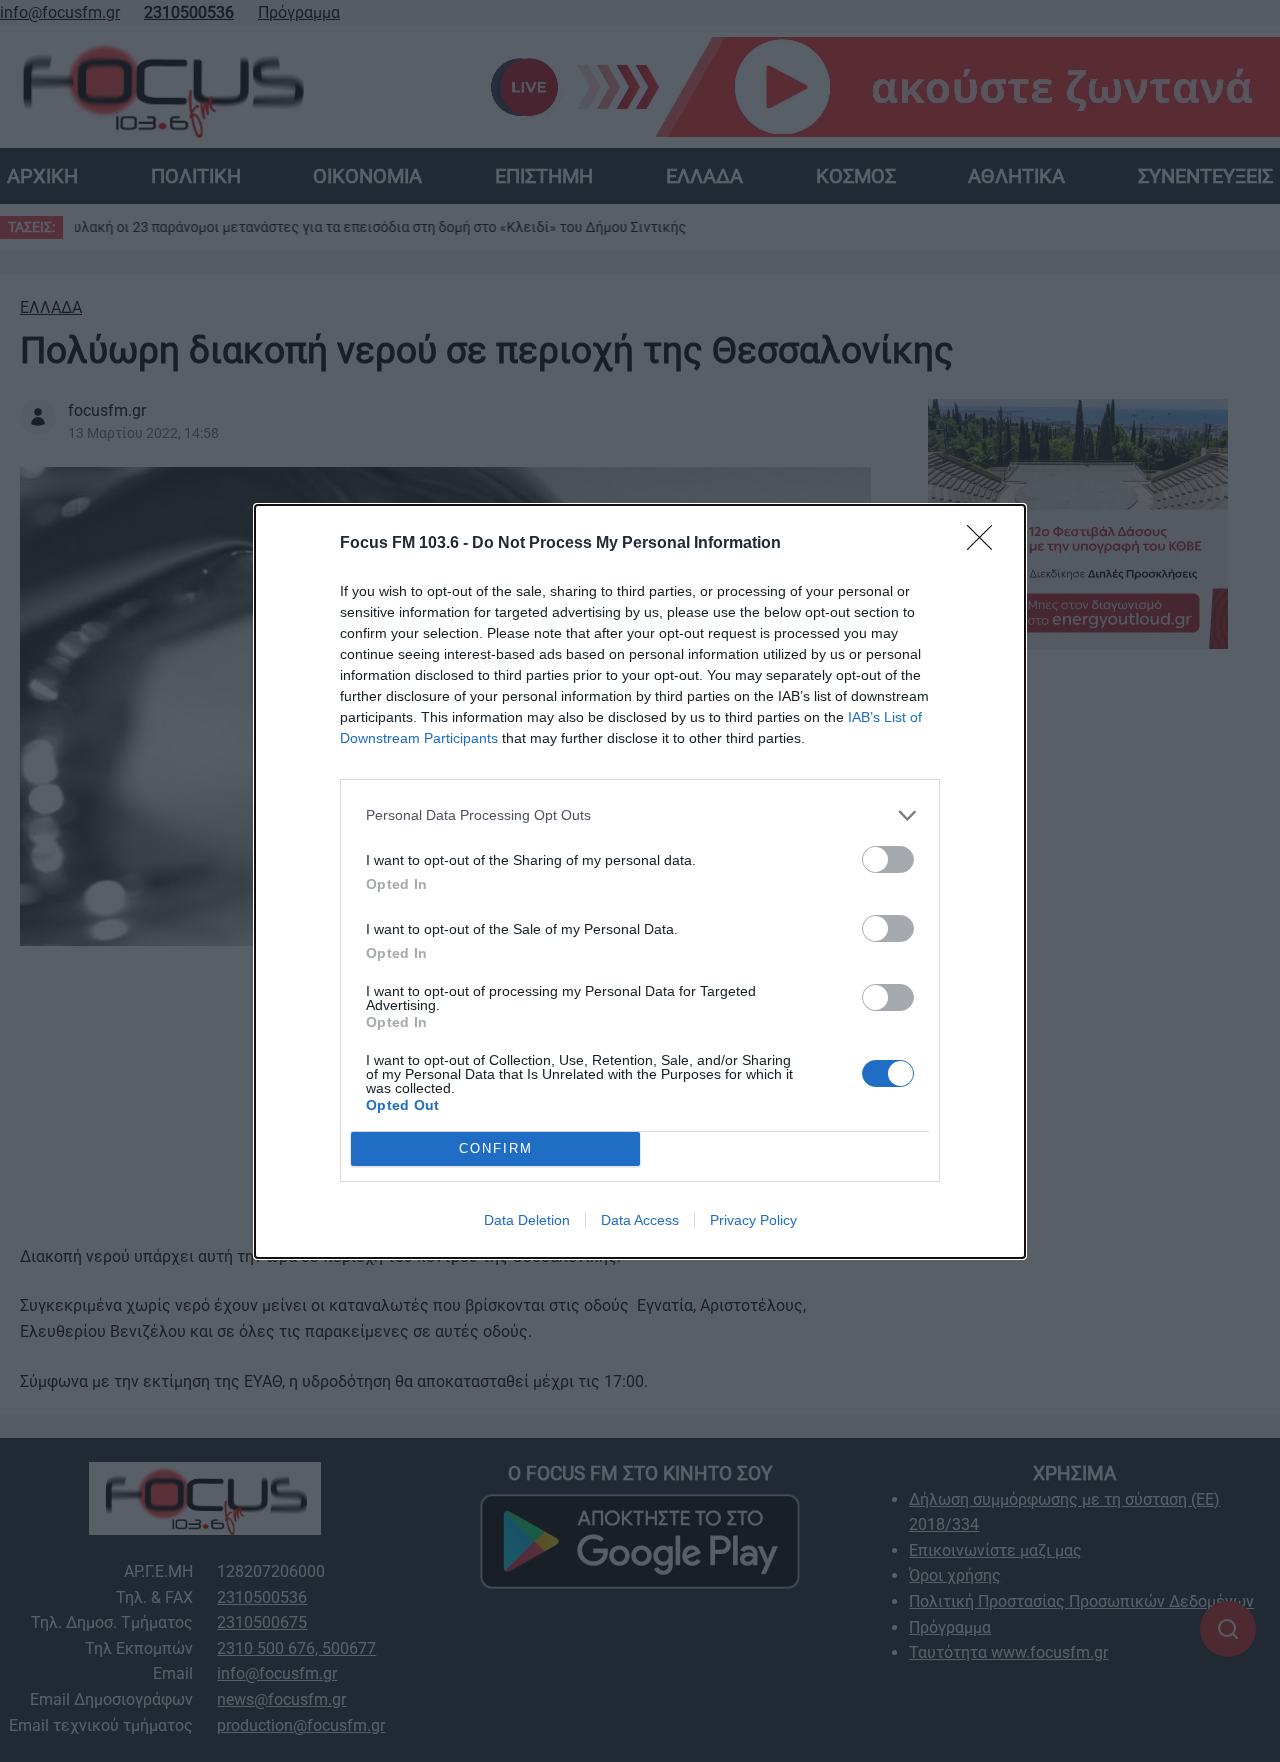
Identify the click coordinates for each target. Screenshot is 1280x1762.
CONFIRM (496, 1148)
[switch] (888, 859)
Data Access (640, 1220)
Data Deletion (527, 1220)
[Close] (986, 544)
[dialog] (640, 881)
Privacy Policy (753, 1220)
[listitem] (640, 815)
